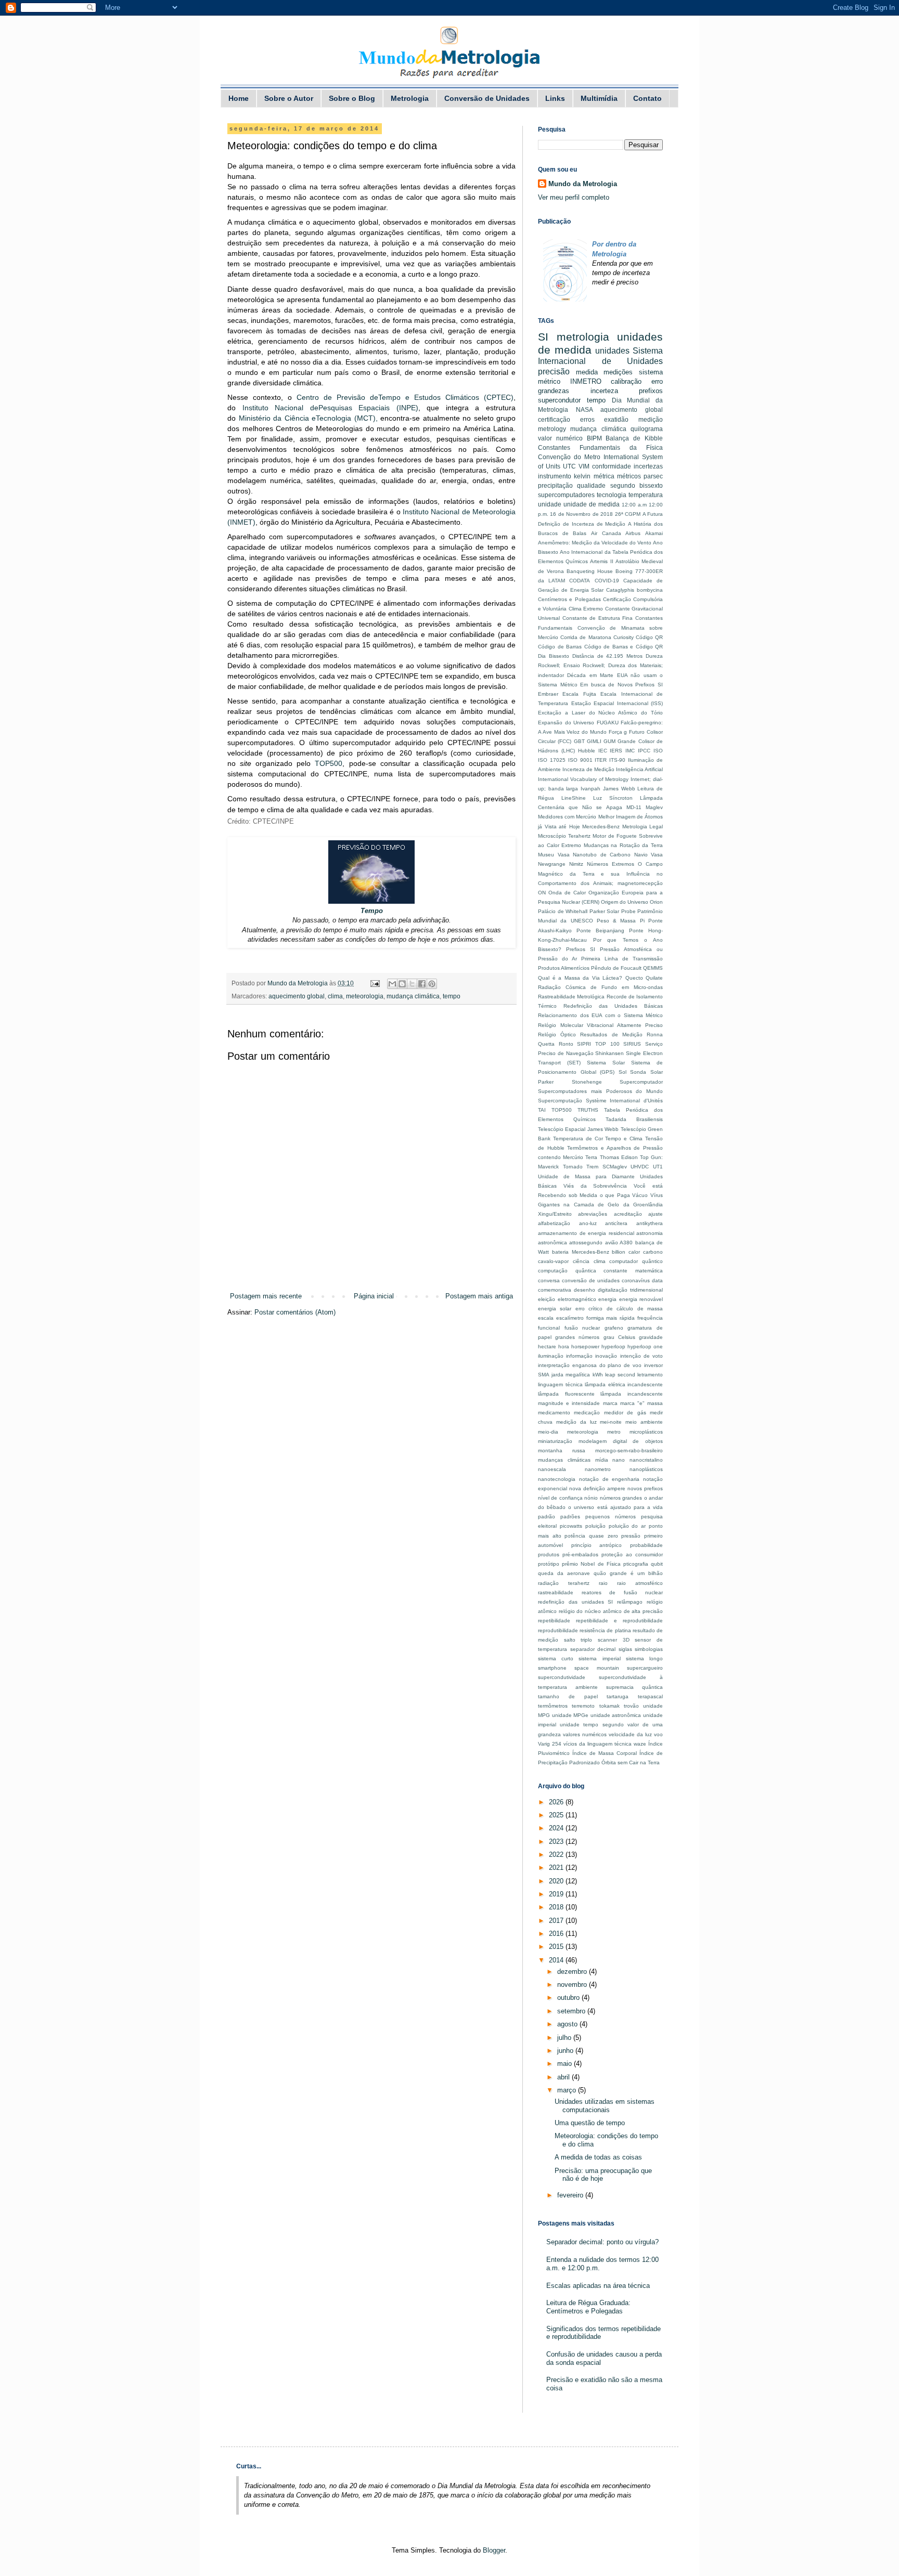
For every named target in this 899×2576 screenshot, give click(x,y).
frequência (650, 1318)
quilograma (647, 429)
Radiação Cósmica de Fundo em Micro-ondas (600, 987)
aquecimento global (297, 996)
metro (614, 1432)
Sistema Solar (606, 1063)
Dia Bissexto (554, 656)
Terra (591, 1157)
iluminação (551, 1356)
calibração (626, 381)
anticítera (616, 1223)
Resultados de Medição (611, 1035)
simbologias (649, 1649)
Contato (647, 98)
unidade (550, 504)
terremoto (583, 1706)
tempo (452, 996)
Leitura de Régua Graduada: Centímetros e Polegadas (588, 2307)
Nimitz (576, 864)
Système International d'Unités (624, 1101)
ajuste (656, 1214)
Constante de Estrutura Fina (598, 618)
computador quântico (636, 1261)
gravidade (651, 1337)
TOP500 (329, 763)
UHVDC (640, 1167)
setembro (572, 2011)
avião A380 (619, 1243)
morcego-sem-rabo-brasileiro (629, 1450)
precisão (554, 372)
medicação (587, 1413)
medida (587, 372)
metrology (552, 429)
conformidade (612, 466)
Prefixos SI (581, 949)
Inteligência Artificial (639, 769)
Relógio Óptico (557, 1035)
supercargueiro (645, 1668)
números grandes (621, 1498)
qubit (657, 1564)
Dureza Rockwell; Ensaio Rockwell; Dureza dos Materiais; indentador (600, 665)
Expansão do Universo (566, 723)
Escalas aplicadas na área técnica (598, 2286)
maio (566, 2064)
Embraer (548, 694)
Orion (656, 902)
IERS (616, 751)
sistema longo (644, 1658)
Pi (642, 921)
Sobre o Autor (289, 98)
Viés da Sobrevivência (595, 1186)
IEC (603, 751)
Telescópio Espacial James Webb (578, 1129)
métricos (629, 476)
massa (655, 1403)
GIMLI (594, 741)
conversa (549, 1280)
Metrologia (410, 98)
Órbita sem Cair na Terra (631, 1762)
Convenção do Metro (569, 457)
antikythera (650, 1223)
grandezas (554, 391)
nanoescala (552, 1469)
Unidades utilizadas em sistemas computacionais (605, 2106)
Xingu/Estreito (555, 1214)
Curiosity (624, 637)
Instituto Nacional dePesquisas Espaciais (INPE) (330, 408)
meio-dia (548, 1432)
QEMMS (653, 968)
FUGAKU (608, 723)
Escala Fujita (579, 694)
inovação (606, 1356)
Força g (618, 732)
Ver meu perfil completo (574, 197)
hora (564, 1346)
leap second (620, 1375)
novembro (573, 1985)
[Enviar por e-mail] (392, 984)
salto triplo (578, 1640)
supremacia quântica (634, 1687)
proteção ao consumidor (632, 1554)
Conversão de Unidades (487, 98)
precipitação (555, 485)
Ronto (566, 1044)
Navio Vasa (649, 855)
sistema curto (556, 1658)
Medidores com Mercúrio (567, 817)
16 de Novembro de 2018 (581, 514)
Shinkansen (609, 1053)
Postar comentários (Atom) (295, 1312)
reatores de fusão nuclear (622, 1592)
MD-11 (634, 807)
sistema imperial (599, 1658)
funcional (549, 1328)
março (568, 2090)
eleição (547, 1299)
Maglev (654, 807)
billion (619, 1252)
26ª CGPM (628, 514)
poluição (595, 1526)
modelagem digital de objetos (621, 1441)
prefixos (651, 391)
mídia (602, 1460)
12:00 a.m (634, 505)
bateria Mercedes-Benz (581, 1252)
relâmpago (630, 1602)
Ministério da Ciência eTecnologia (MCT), (308, 418)
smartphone (552, 1668)
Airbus (633, 533)
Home (239, 98)
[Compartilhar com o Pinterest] (432, 984)
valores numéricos (585, 1734)
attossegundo (586, 1243)
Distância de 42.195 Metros (608, 656)
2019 (557, 1894)
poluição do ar (627, 1526)
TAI (542, 1110)
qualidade (591, 485)
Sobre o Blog (352, 98)
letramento (650, 1375)
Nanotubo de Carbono (602, 855)
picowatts (571, 1526)
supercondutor (559, 400)
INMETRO (586, 381)
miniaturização (555, 1441)
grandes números (577, 1337)
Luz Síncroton (613, 798)
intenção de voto (641, 1356)
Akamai (654, 533)
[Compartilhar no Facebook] (422, 984)
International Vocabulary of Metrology (583, 779)
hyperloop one (645, 1346)
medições (618, 372)
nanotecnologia (557, 1479)
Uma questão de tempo (590, 2123)
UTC (569, 466)
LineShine (574, 798)
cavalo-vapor (553, 1261)
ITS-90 (617, 760)
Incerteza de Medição (588, 769)
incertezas (648, 466)
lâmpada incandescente (632, 1394)
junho (566, 2051)
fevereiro (571, 2195)
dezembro (573, 1972)
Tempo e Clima (624, 1139)
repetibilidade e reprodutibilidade (619, 1621)
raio (603, 1583)
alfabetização (554, 1223)
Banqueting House (590, 571)
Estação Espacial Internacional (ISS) (617, 703)
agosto (568, 2024)
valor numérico (560, 438)
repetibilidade (554, 1621)
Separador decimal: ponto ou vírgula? (602, 2242)
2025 (557, 1815)
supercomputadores (566, 495)
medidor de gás (625, 1413)
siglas (625, 1649)
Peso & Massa (617, 921)
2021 (557, 1868)
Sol (622, 1072)
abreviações (593, 1214)
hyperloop (613, 1346)
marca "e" (632, 1403)
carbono (653, 1252)
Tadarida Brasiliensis (634, 1119)
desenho (585, 1290)
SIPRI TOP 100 (598, 1044)
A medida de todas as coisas (598, 2157)
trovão (631, 1706)
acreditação (628, 1214)
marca (610, 1403)
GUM (609, 741)
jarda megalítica (571, 1375)
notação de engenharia (609, 1479)
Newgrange (552, 864)
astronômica (553, 1243)
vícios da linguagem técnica (598, 1744)
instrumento (555, 476)
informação (579, 1356)
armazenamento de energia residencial (586, 1233)
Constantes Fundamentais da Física (600, 447)
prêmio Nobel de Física (591, 1564)
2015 (557, 1947)
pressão (631, 1536)
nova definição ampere (597, 1488)
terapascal (650, 1696)
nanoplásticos (646, 1469)
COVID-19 (607, 581)
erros (587, 419)
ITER (601, 760)
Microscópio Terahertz (564, 836)
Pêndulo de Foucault (616, 968)
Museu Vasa (554, 855)
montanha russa (562, 1450)
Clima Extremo (586, 609)
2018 (557, 1907)
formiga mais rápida (611, 1318)
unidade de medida (592, 504)
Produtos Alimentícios (564, 968)
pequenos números (611, 1517)
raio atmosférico (640, 1583)
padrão (547, 1517)
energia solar (555, 1309)
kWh (598, 1375)
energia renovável (641, 1299)
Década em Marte (590, 675)
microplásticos (646, 1432)
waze (640, 1744)
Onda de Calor (567, 893)
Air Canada (606, 533)
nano (619, 1460)
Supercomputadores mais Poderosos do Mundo (600, 1091)
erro (657, 381)
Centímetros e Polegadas (569, 599)
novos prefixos (645, 1488)
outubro (569, 1998)
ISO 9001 (580, 760)
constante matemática (633, 1271)
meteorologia (365, 996)
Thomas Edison (619, 1157)
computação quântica (567, 1271)
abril (564, 2077)
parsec (653, 476)
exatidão (616, 419)
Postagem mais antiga (479, 1296)
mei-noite (611, 1422)
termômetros (553, 1706)
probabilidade (646, 1545)
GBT (579, 741)
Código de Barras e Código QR (624, 647)
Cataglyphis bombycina (634, 590)
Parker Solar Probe (613, 911)
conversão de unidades (591, 1280)
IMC (630, 751)
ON (542, 893)
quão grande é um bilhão (628, 1573)
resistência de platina (605, 1630)
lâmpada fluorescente (566, 1394)
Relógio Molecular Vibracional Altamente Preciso (600, 1025)
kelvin (582, 476)
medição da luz (576, 1422)
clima (335, 996)
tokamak (609, 1706)
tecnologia (612, 495)
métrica (604, 476)
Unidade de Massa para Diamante (586, 1176)
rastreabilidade (556, 1592)
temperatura (646, 495)
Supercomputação (560, 1101)
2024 (557, 1828)
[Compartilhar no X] (412, 984)
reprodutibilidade (558, 1630)
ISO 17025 (552, 760)
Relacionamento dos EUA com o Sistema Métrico (600, 1015)
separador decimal (593, 1649)
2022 (557, 1855)
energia (607, 1299)
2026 (557, 1802)
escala (546, 1318)
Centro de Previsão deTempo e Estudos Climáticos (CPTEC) (405, 397)
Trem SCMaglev (607, 1167)
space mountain (597, 1668)
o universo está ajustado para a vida (615, 1507)
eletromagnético (577, 1299)
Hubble (587, 751)
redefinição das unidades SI (575, 1602)
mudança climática (413, 996)
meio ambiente (644, 1422)
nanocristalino (646, 1460)
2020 (557, 1881)
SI (543, 337)
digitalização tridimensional (630, 1290)
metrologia (583, 337)
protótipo (549, 1564)
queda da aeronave (564, 1573)
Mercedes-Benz (601, 827)
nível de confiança (560, 1498)
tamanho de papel (568, 1696)
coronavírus (636, 1280)
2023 (557, 1842)
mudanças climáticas (564, 1460)
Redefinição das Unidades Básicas (613, 1006)
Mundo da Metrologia (583, 184)
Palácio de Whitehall (563, 911)
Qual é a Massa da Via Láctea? (580, 978)
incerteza (604, 391)
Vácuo (640, 1195)
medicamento (554, 1413)
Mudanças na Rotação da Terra (623, 845)
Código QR (649, 637)
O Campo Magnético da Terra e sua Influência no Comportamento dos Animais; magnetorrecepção (600, 873)
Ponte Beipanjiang (600, 931)
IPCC (644, 751)
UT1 (658, 1167)
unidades (612, 351)
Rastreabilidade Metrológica (571, 997)
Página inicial (374, 1296)
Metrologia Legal (643, 827)
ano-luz (588, 1223)
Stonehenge (587, 1082)
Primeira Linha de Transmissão (622, 959)
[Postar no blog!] (402, 984)
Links (555, 98)
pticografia (636, 1564)
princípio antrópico (597, 1545)
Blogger (494, 2550)
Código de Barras (560, 647)
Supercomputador (641, 1082)
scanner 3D (614, 1640)
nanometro (598, 1469)
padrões (570, 1517)
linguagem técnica (560, 1384)
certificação (554, 419)
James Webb (619, 789)
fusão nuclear (582, 1328)
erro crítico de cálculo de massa (619, 1309)
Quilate (654, 978)
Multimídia (599, 98)
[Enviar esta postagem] (374, 983)
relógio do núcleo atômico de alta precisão (611, 1611)
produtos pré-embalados (568, 1554)
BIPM (594, 438)
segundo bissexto (637, 485)
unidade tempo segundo (592, 1725)
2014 (557, 1960)
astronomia (650, 1233)
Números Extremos (611, 864)
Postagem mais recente (266, 1296)
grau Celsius (619, 1337)
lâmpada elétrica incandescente (624, 1384)
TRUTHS (588, 1110)
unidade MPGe (570, 1715)
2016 (557, 1934)
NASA (585, 409)
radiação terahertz (564, 1583)
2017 (557, 1921)
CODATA (580, 581)
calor (634, 1252)
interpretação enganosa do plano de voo (590, 1365)
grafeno (614, 1328)
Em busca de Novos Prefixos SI (621, 685)
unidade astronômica (616, 1715)
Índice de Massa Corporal (605, 1753)
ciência (581, 1261)
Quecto (634, 978)
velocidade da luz (630, 1734)
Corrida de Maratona (586, 637)
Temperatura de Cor (578, 1139)
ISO (658, 751)
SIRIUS (632, 1044)
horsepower (585, 1346)
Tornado (573, 1167)
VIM (584, 466)
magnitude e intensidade (569, 1403)
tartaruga (618, 1696)
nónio (591, 1498)
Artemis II (601, 561)
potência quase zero (591, 1536)
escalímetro (570, 1318)
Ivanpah (590, 789)
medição (651, 419)
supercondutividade (562, 1677)
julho (565, 2038)
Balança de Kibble (634, 438)
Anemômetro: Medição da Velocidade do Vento (595, 543)
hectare (547, 1346)
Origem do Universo (625, 902)
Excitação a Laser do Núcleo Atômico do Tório (600, 713)
